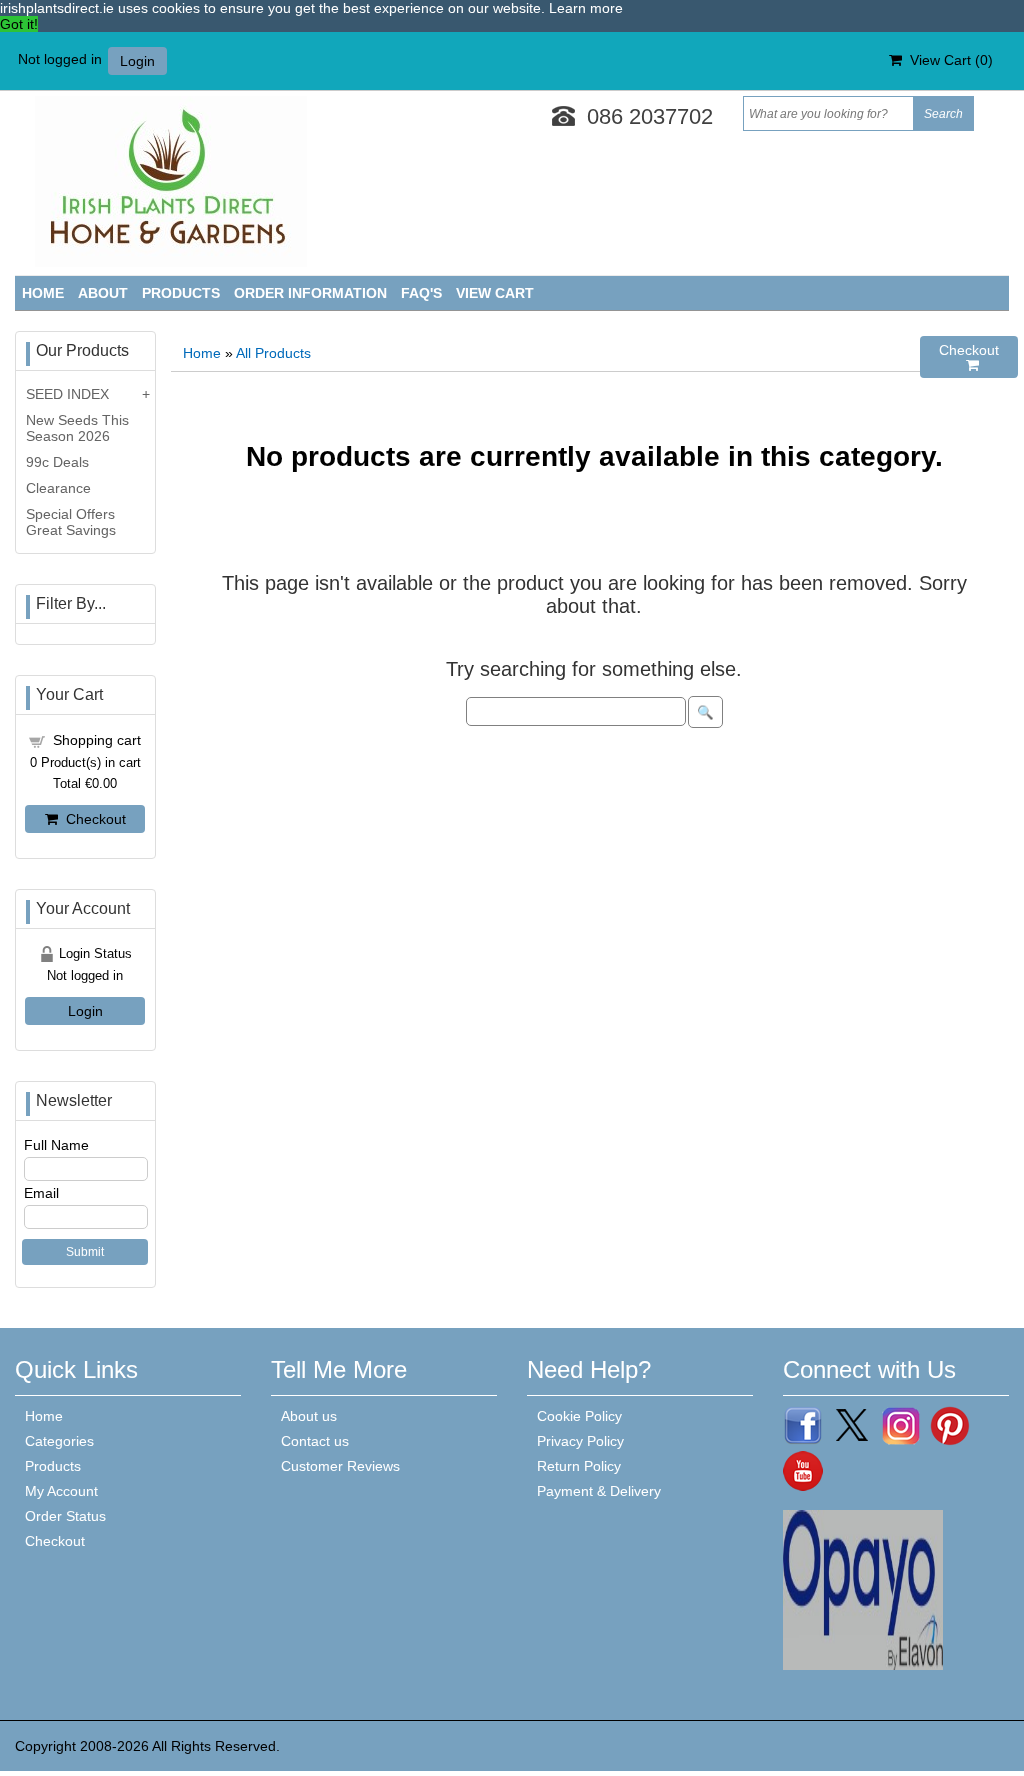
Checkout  (969, 357)
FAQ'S (421, 293)
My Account (61, 1491)
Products (181, 293)
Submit (85, 1252)
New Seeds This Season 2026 (77, 428)
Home (43, 293)
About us (309, 1416)
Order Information (310, 293)
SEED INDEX (67, 394)
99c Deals (57, 462)
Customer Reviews (340, 1466)
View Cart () (947, 60)
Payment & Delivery (599, 1491)
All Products (273, 353)
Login (137, 61)
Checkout (92, 819)
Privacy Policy (580, 1441)
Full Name (56, 1145)
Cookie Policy (579, 1416)
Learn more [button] (586, 8)
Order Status (65, 1516)
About (103, 293)
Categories (59, 1441)
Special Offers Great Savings (71, 522)
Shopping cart (97, 740)
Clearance (58, 488)
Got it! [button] (19, 24)
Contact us (315, 1441)
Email (41, 1193)
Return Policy (579, 1466)
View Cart (495, 293)
